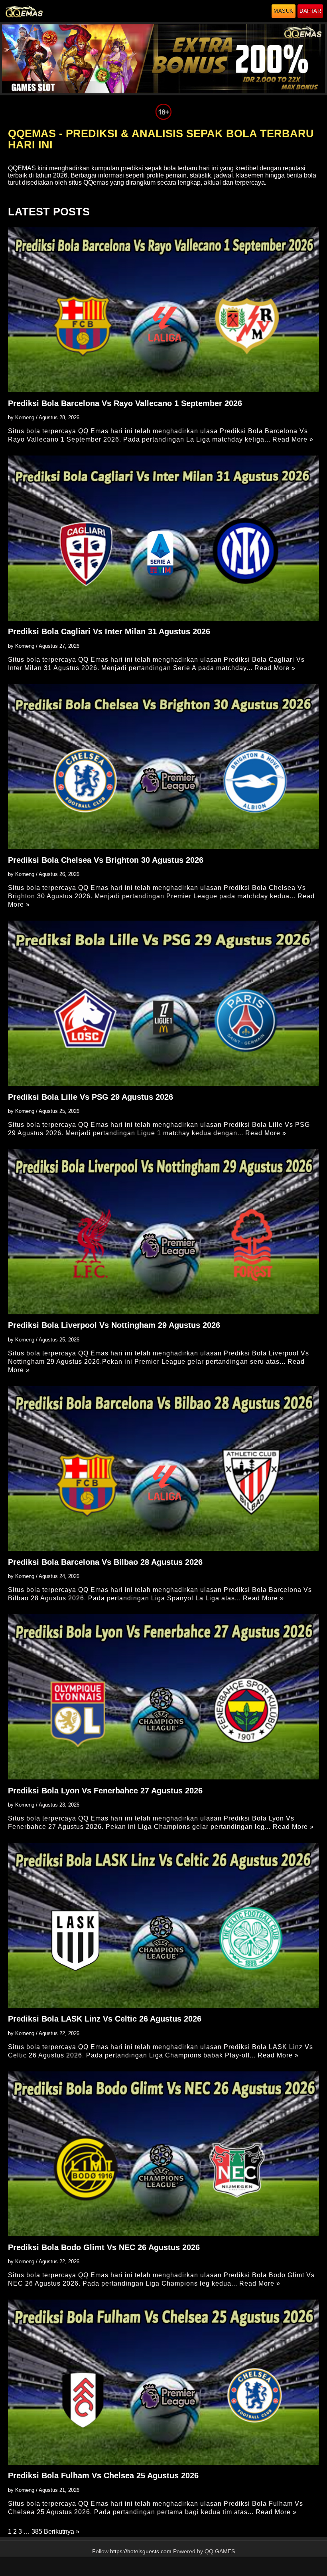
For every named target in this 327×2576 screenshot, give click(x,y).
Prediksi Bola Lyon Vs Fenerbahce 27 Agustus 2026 (105, 1791)
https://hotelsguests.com (141, 2551)
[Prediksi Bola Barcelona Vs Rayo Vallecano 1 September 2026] (163, 310)
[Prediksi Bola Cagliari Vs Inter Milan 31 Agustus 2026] (163, 538)
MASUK (284, 11)
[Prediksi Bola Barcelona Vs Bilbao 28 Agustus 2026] (163, 1468)
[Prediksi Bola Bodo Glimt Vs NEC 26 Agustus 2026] (163, 2154)
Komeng (25, 417)
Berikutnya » (62, 2532)
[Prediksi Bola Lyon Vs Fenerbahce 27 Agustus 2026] (163, 1697)
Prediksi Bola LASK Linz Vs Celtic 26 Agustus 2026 (105, 2019)
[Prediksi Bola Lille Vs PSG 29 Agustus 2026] (163, 1003)
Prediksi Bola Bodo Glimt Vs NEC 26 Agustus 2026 (104, 2247)
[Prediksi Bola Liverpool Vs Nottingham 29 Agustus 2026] (163, 1232)
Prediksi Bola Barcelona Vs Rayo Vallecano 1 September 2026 (125, 403)
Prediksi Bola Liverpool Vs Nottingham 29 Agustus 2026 (114, 1325)
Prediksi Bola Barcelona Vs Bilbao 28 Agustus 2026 (105, 1562)
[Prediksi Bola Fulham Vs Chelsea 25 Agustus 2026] (163, 2382)
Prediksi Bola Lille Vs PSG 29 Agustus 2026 (91, 1097)
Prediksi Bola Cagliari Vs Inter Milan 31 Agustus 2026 (109, 631)
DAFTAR (310, 11)
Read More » (293, 439)
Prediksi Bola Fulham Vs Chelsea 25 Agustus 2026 (103, 2475)
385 (37, 2532)
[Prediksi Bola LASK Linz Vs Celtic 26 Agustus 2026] (163, 1925)
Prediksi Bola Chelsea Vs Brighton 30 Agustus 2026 (106, 860)
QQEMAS (22, 168)
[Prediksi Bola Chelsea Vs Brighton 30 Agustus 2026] (163, 766)
